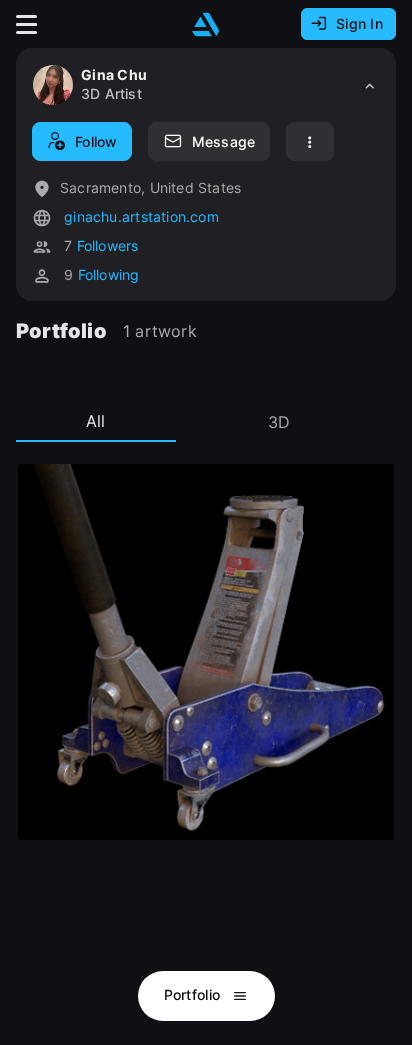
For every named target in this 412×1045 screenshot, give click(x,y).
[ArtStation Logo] (206, 24)
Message (223, 141)
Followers (108, 245)
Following (109, 274)
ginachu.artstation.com (139, 216)
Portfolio (194, 994)
